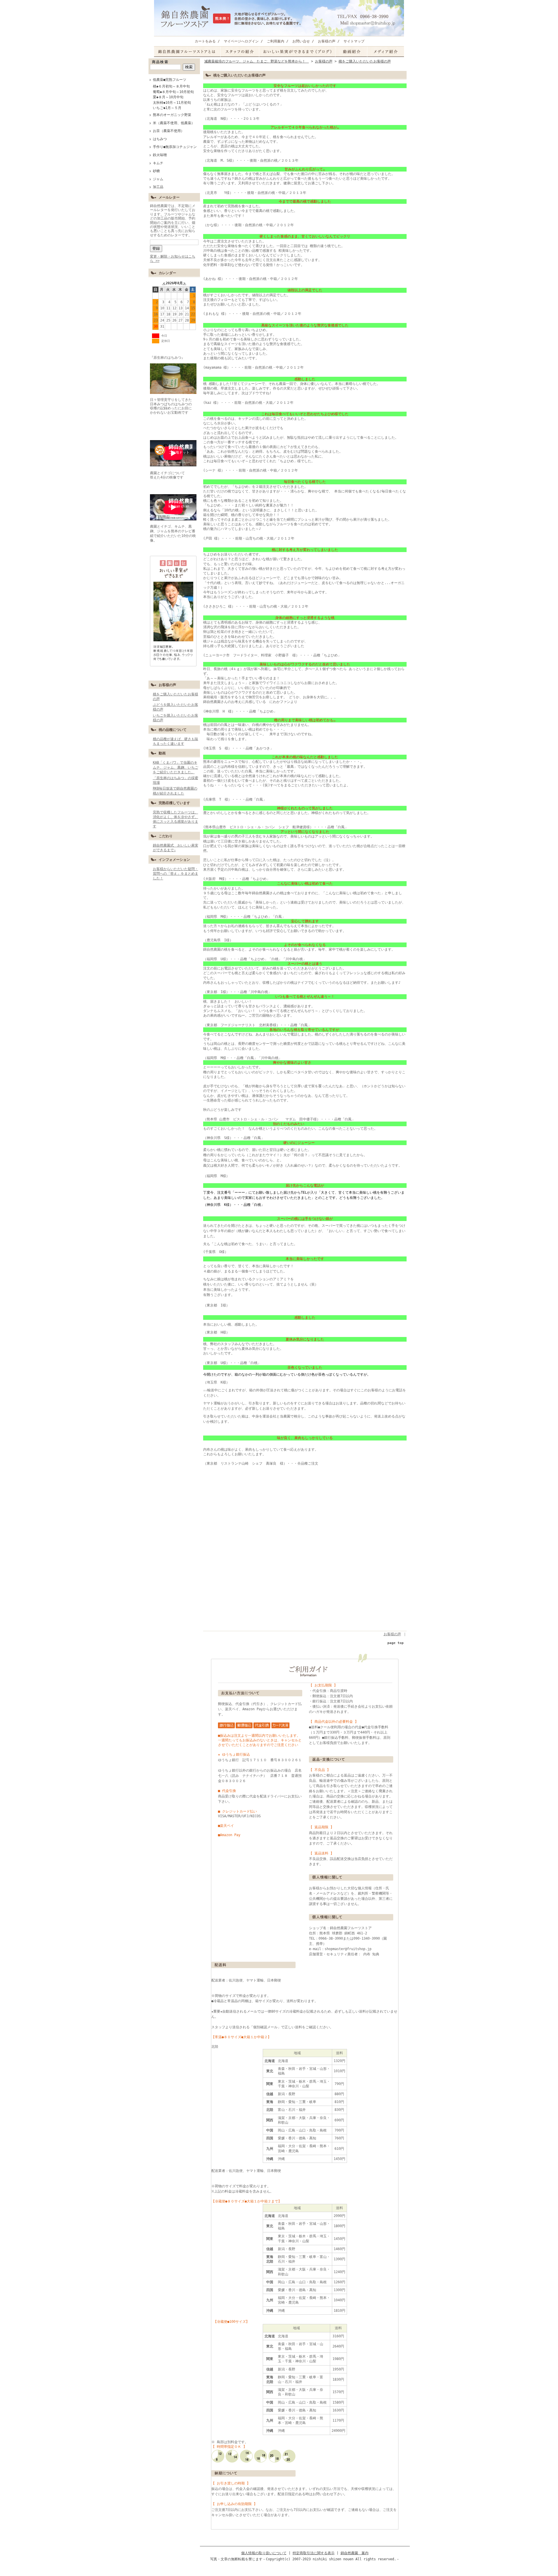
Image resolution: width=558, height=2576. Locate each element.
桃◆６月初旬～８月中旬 (171, 86)
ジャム (160, 179)
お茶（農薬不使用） (169, 131)
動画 (162, 753)
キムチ (158, 163)
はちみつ (160, 139)
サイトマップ (354, 41)
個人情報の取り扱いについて (264, 2553)
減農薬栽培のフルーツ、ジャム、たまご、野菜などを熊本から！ (257, 61)
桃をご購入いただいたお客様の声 (365, 61)
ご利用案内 (276, 41)
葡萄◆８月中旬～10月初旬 (173, 92)
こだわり (166, 836)
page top (396, 1643)
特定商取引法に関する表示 (314, 2553)
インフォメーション (174, 860)
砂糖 (156, 171)
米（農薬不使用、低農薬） (174, 123)
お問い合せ (301, 41)
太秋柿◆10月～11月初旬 (172, 103)
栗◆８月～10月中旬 (168, 97)
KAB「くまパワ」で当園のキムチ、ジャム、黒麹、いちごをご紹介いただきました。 (176, 767)
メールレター (169, 197)
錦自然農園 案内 (355, 2553)
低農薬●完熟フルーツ (170, 80)
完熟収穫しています (174, 803)
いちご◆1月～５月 (167, 108)
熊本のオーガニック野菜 (172, 115)
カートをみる (205, 41)
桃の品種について (173, 730)
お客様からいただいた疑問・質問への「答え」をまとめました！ (176, 874)
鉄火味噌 (160, 155)
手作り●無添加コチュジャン (175, 147)
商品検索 (160, 62)
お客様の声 (327, 41)
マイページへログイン (241, 41)
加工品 (158, 187)
